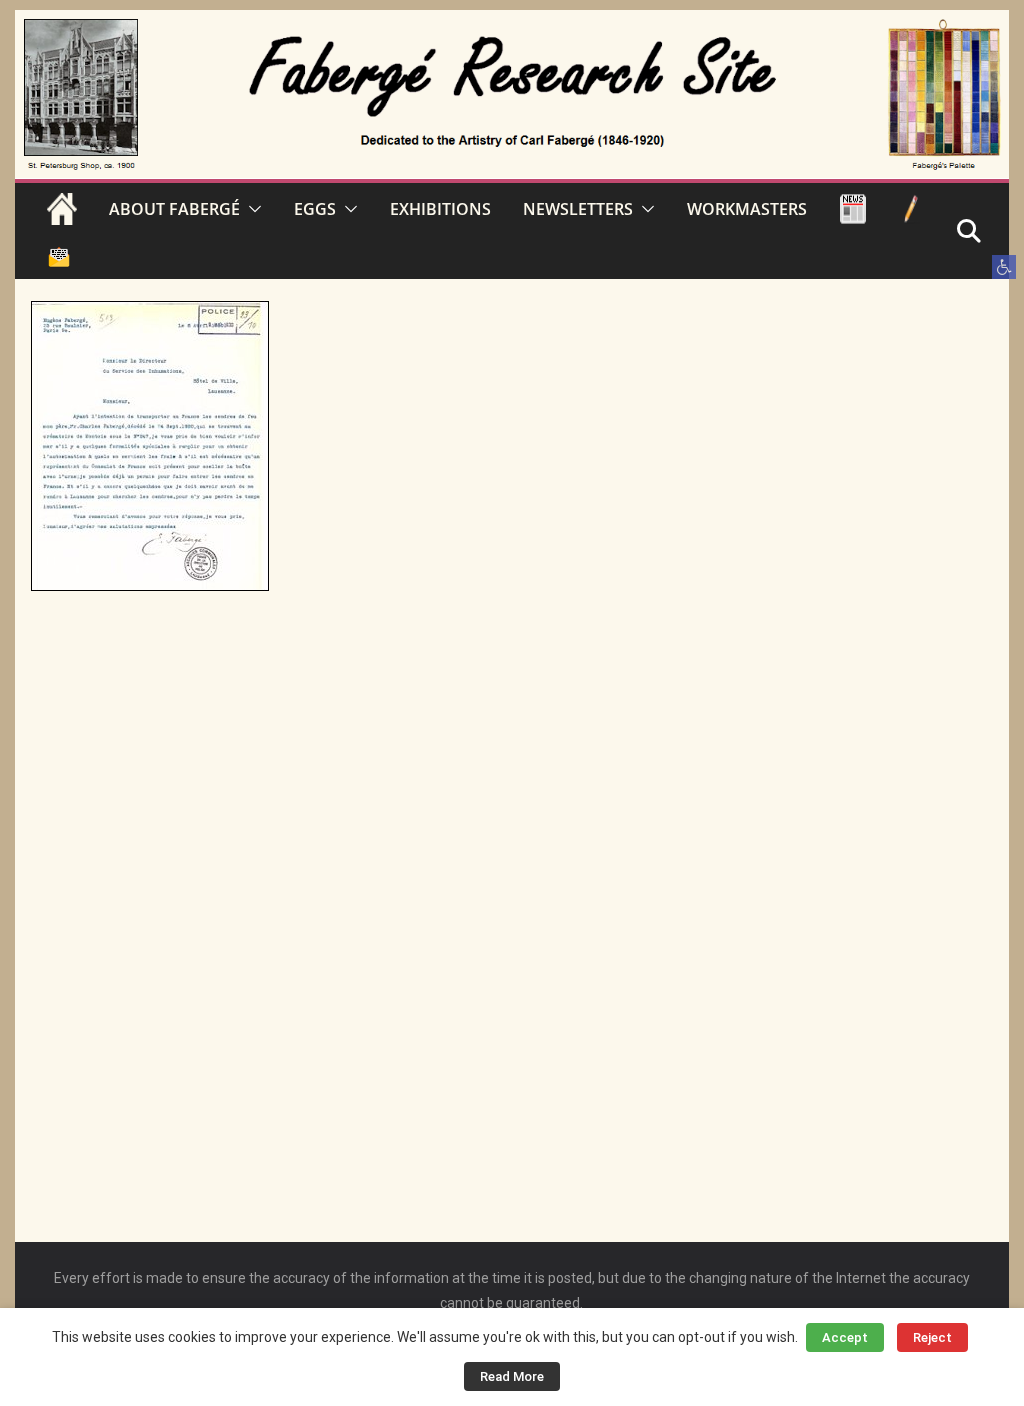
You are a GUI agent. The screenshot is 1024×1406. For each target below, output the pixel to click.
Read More (512, 1376)
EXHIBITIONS (440, 209)
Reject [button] (932, 1337)
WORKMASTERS (747, 209)
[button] (1004, 267)
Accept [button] (845, 1337)
